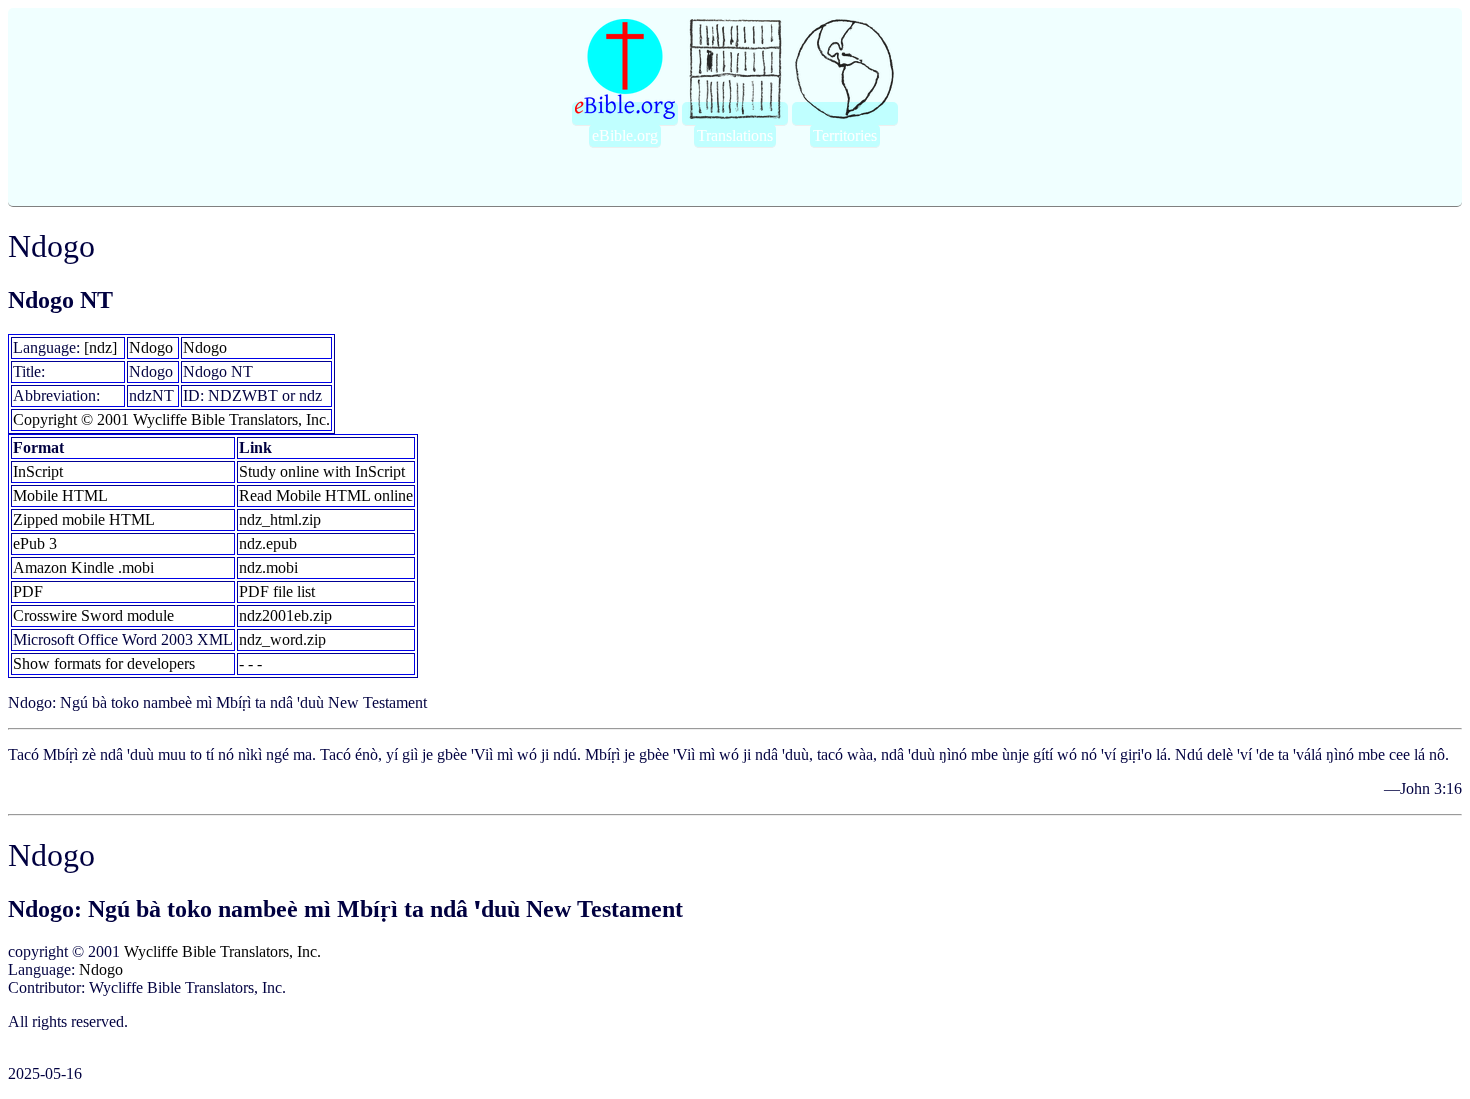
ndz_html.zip (280, 519)
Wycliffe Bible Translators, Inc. (222, 951)
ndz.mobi (268, 567)
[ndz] (100, 347)
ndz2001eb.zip (285, 615)
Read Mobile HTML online (326, 495)
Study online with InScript (322, 471)
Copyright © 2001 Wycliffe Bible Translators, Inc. (171, 419)
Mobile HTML (60, 495)
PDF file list (277, 591)
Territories (845, 135)
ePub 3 (35, 543)
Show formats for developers (104, 663)
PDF (28, 591)
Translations (735, 135)
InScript (38, 471)
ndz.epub (268, 543)
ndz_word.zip (282, 639)
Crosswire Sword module (93, 615)
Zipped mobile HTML (84, 519)
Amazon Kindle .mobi (83, 567)
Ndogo (151, 347)
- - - (250, 663)
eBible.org (625, 135)
